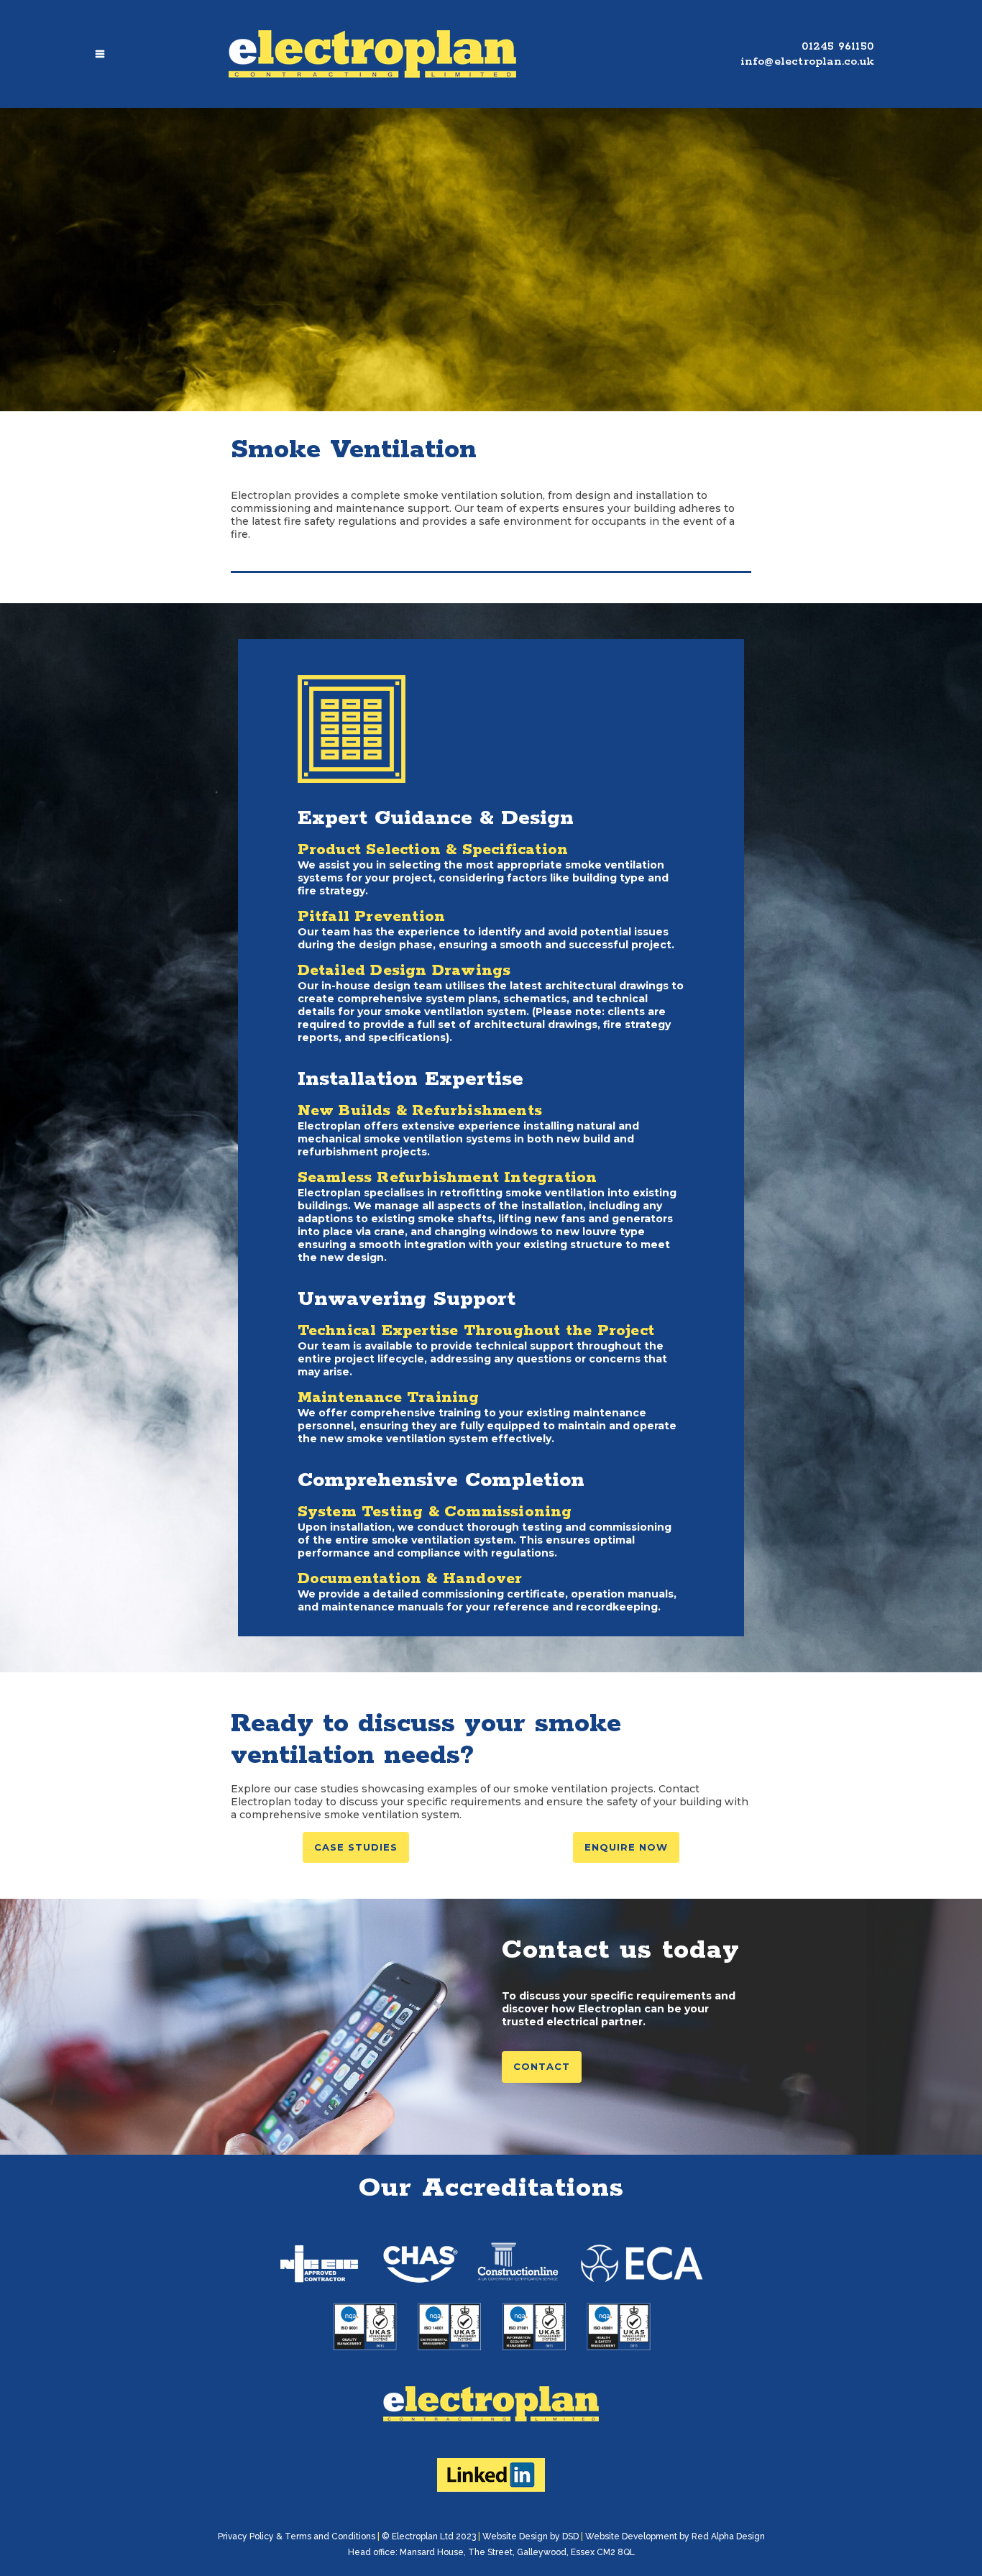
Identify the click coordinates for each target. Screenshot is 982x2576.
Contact (542, 2066)
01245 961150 (838, 46)
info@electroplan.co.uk (807, 61)
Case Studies (356, 1847)
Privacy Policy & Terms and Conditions (297, 2536)
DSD (570, 2536)
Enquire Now (626, 1847)
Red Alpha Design (728, 2536)
